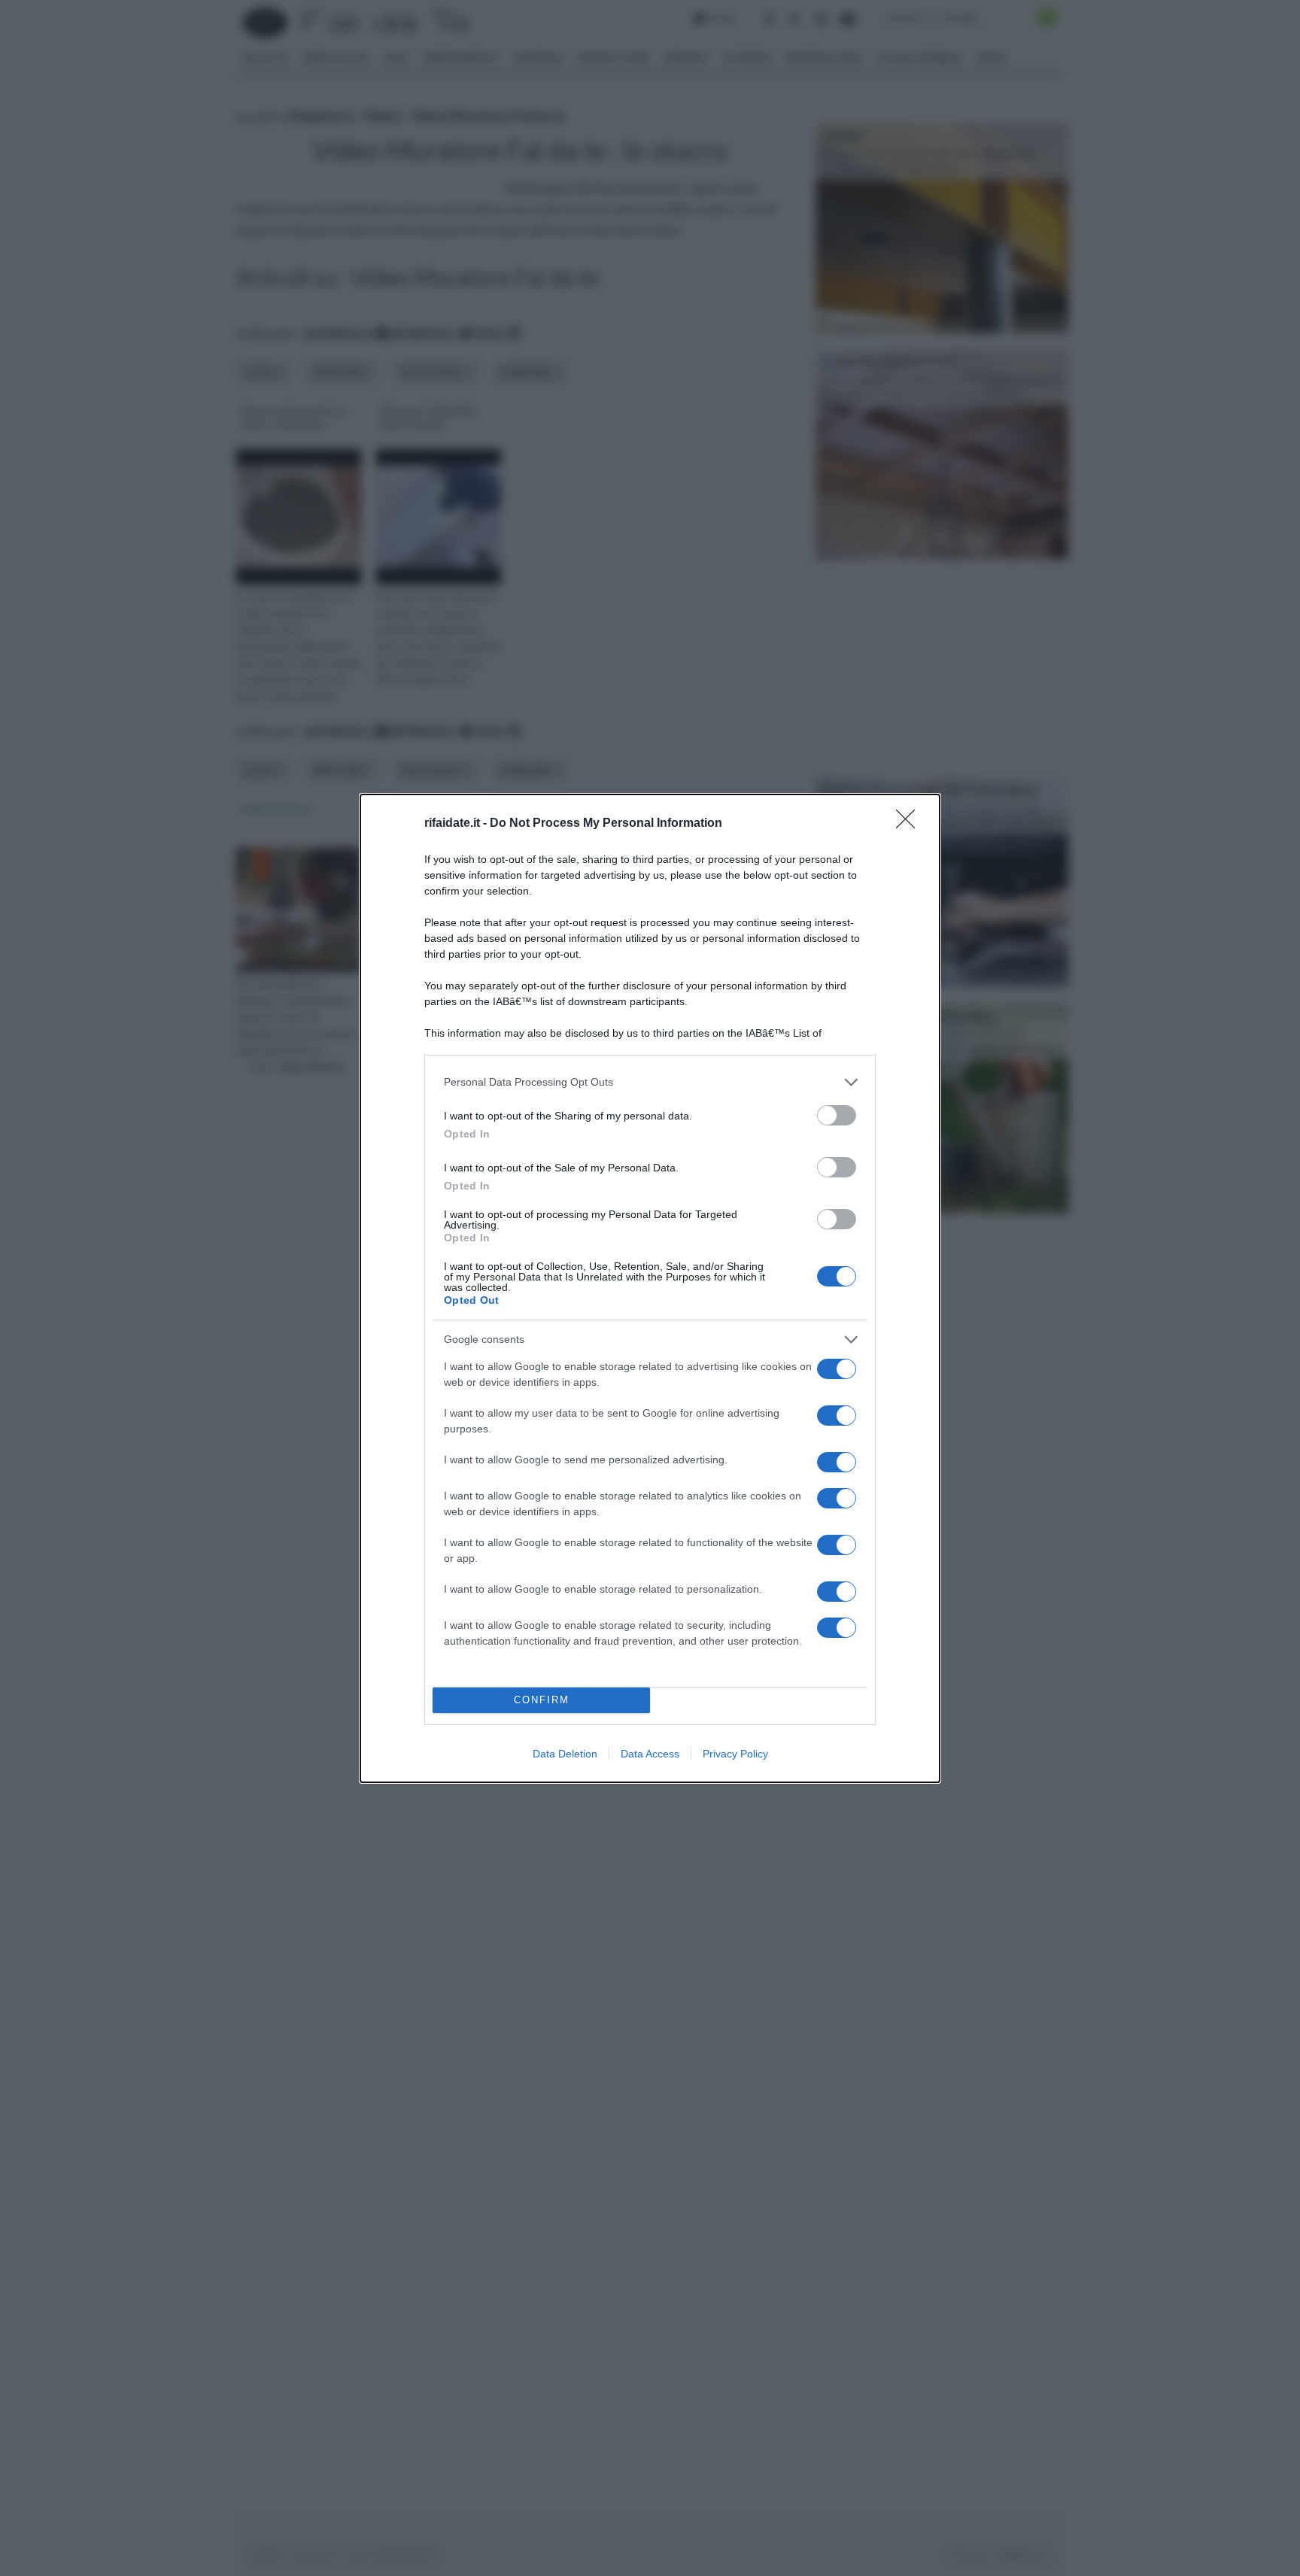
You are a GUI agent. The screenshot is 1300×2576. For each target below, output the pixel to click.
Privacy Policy (735, 1754)
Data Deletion (565, 1754)
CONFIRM (542, 1700)
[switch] (837, 1115)
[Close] (910, 824)
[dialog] (650, 1288)
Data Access (650, 1754)
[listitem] (650, 1082)
